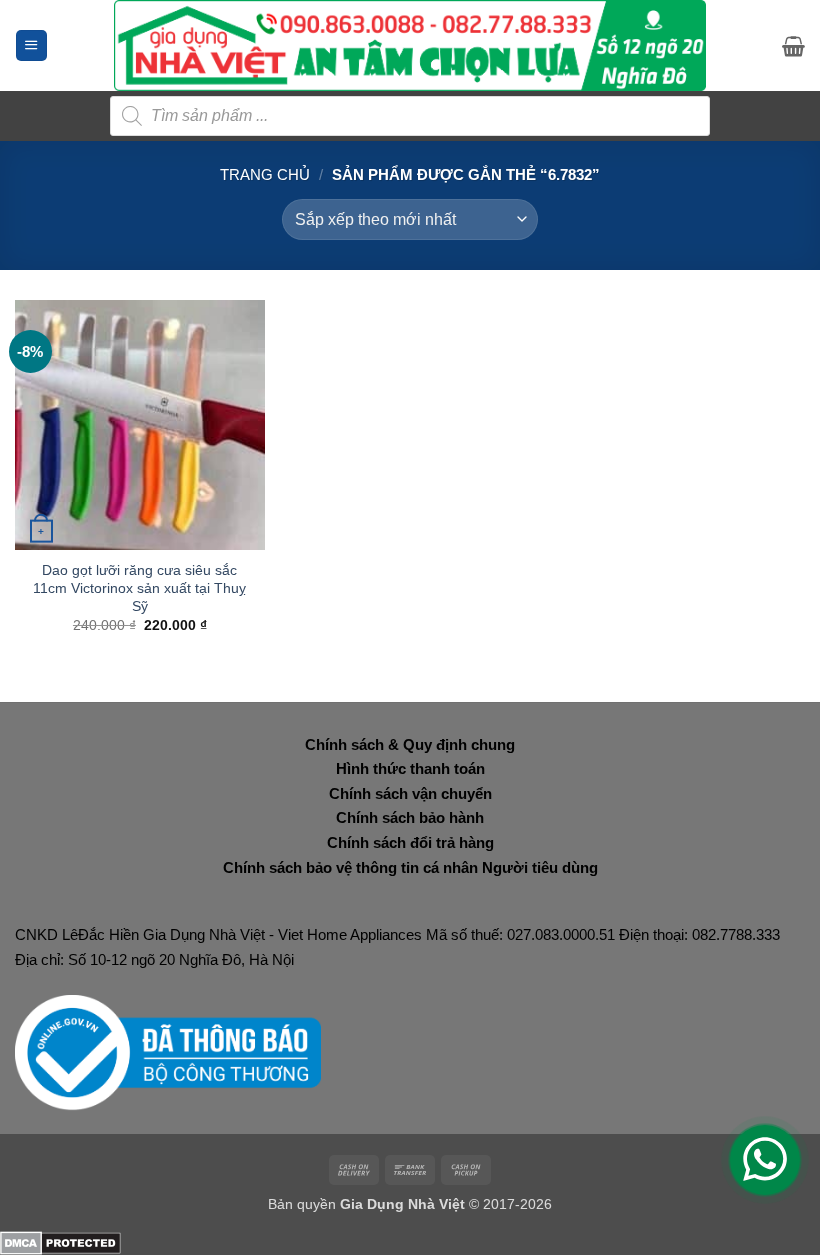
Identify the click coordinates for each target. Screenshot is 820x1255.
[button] (31, 45)
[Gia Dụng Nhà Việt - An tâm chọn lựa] (410, 45)
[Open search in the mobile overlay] (410, 116)
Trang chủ (265, 174)
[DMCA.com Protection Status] (60, 1241)
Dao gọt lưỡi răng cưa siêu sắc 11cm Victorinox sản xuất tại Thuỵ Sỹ (139, 588)
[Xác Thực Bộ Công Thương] (168, 1051)
